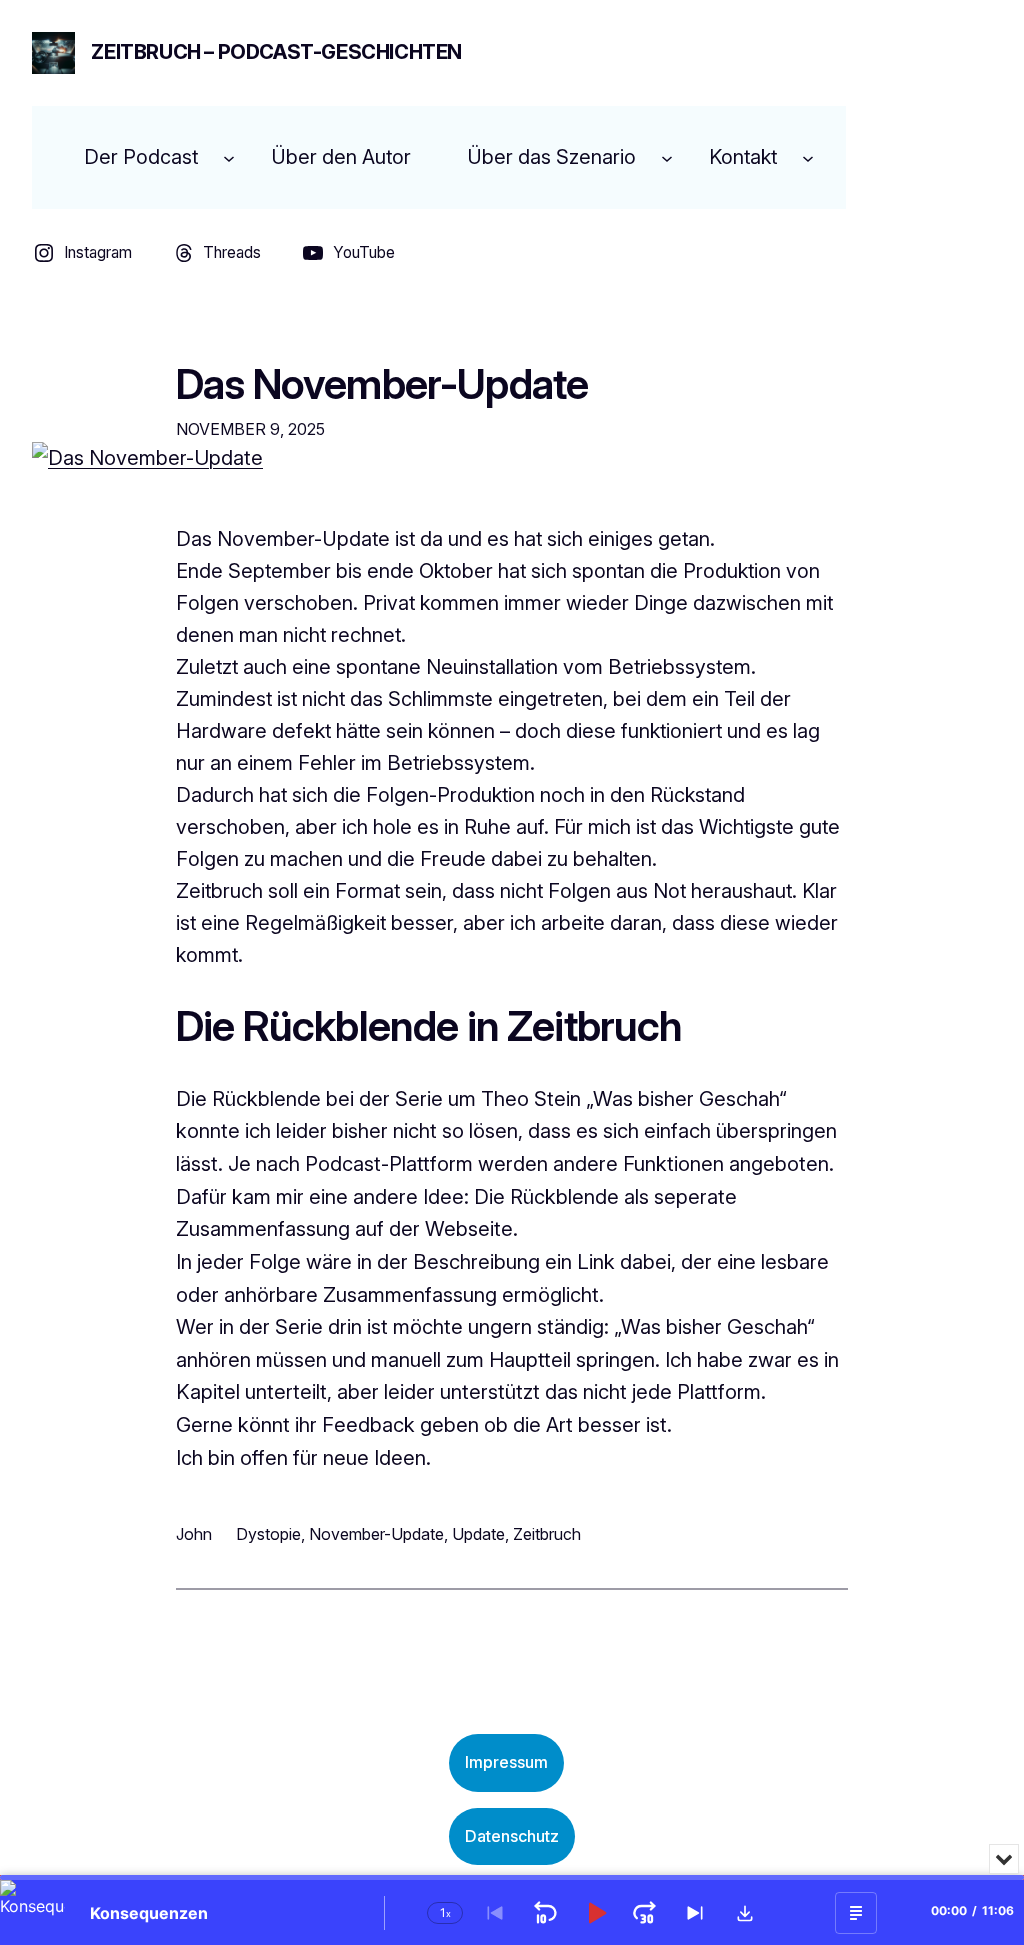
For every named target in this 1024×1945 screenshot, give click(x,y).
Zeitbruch (547, 1534)
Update (478, 1534)
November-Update (376, 1534)
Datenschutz (512, 1836)
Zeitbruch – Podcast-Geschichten (276, 52)
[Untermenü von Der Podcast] (229, 157)
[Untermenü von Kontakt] (808, 157)
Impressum (506, 1762)
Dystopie (268, 1534)
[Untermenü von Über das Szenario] (667, 157)
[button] (745, 1913)
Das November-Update (382, 385)
